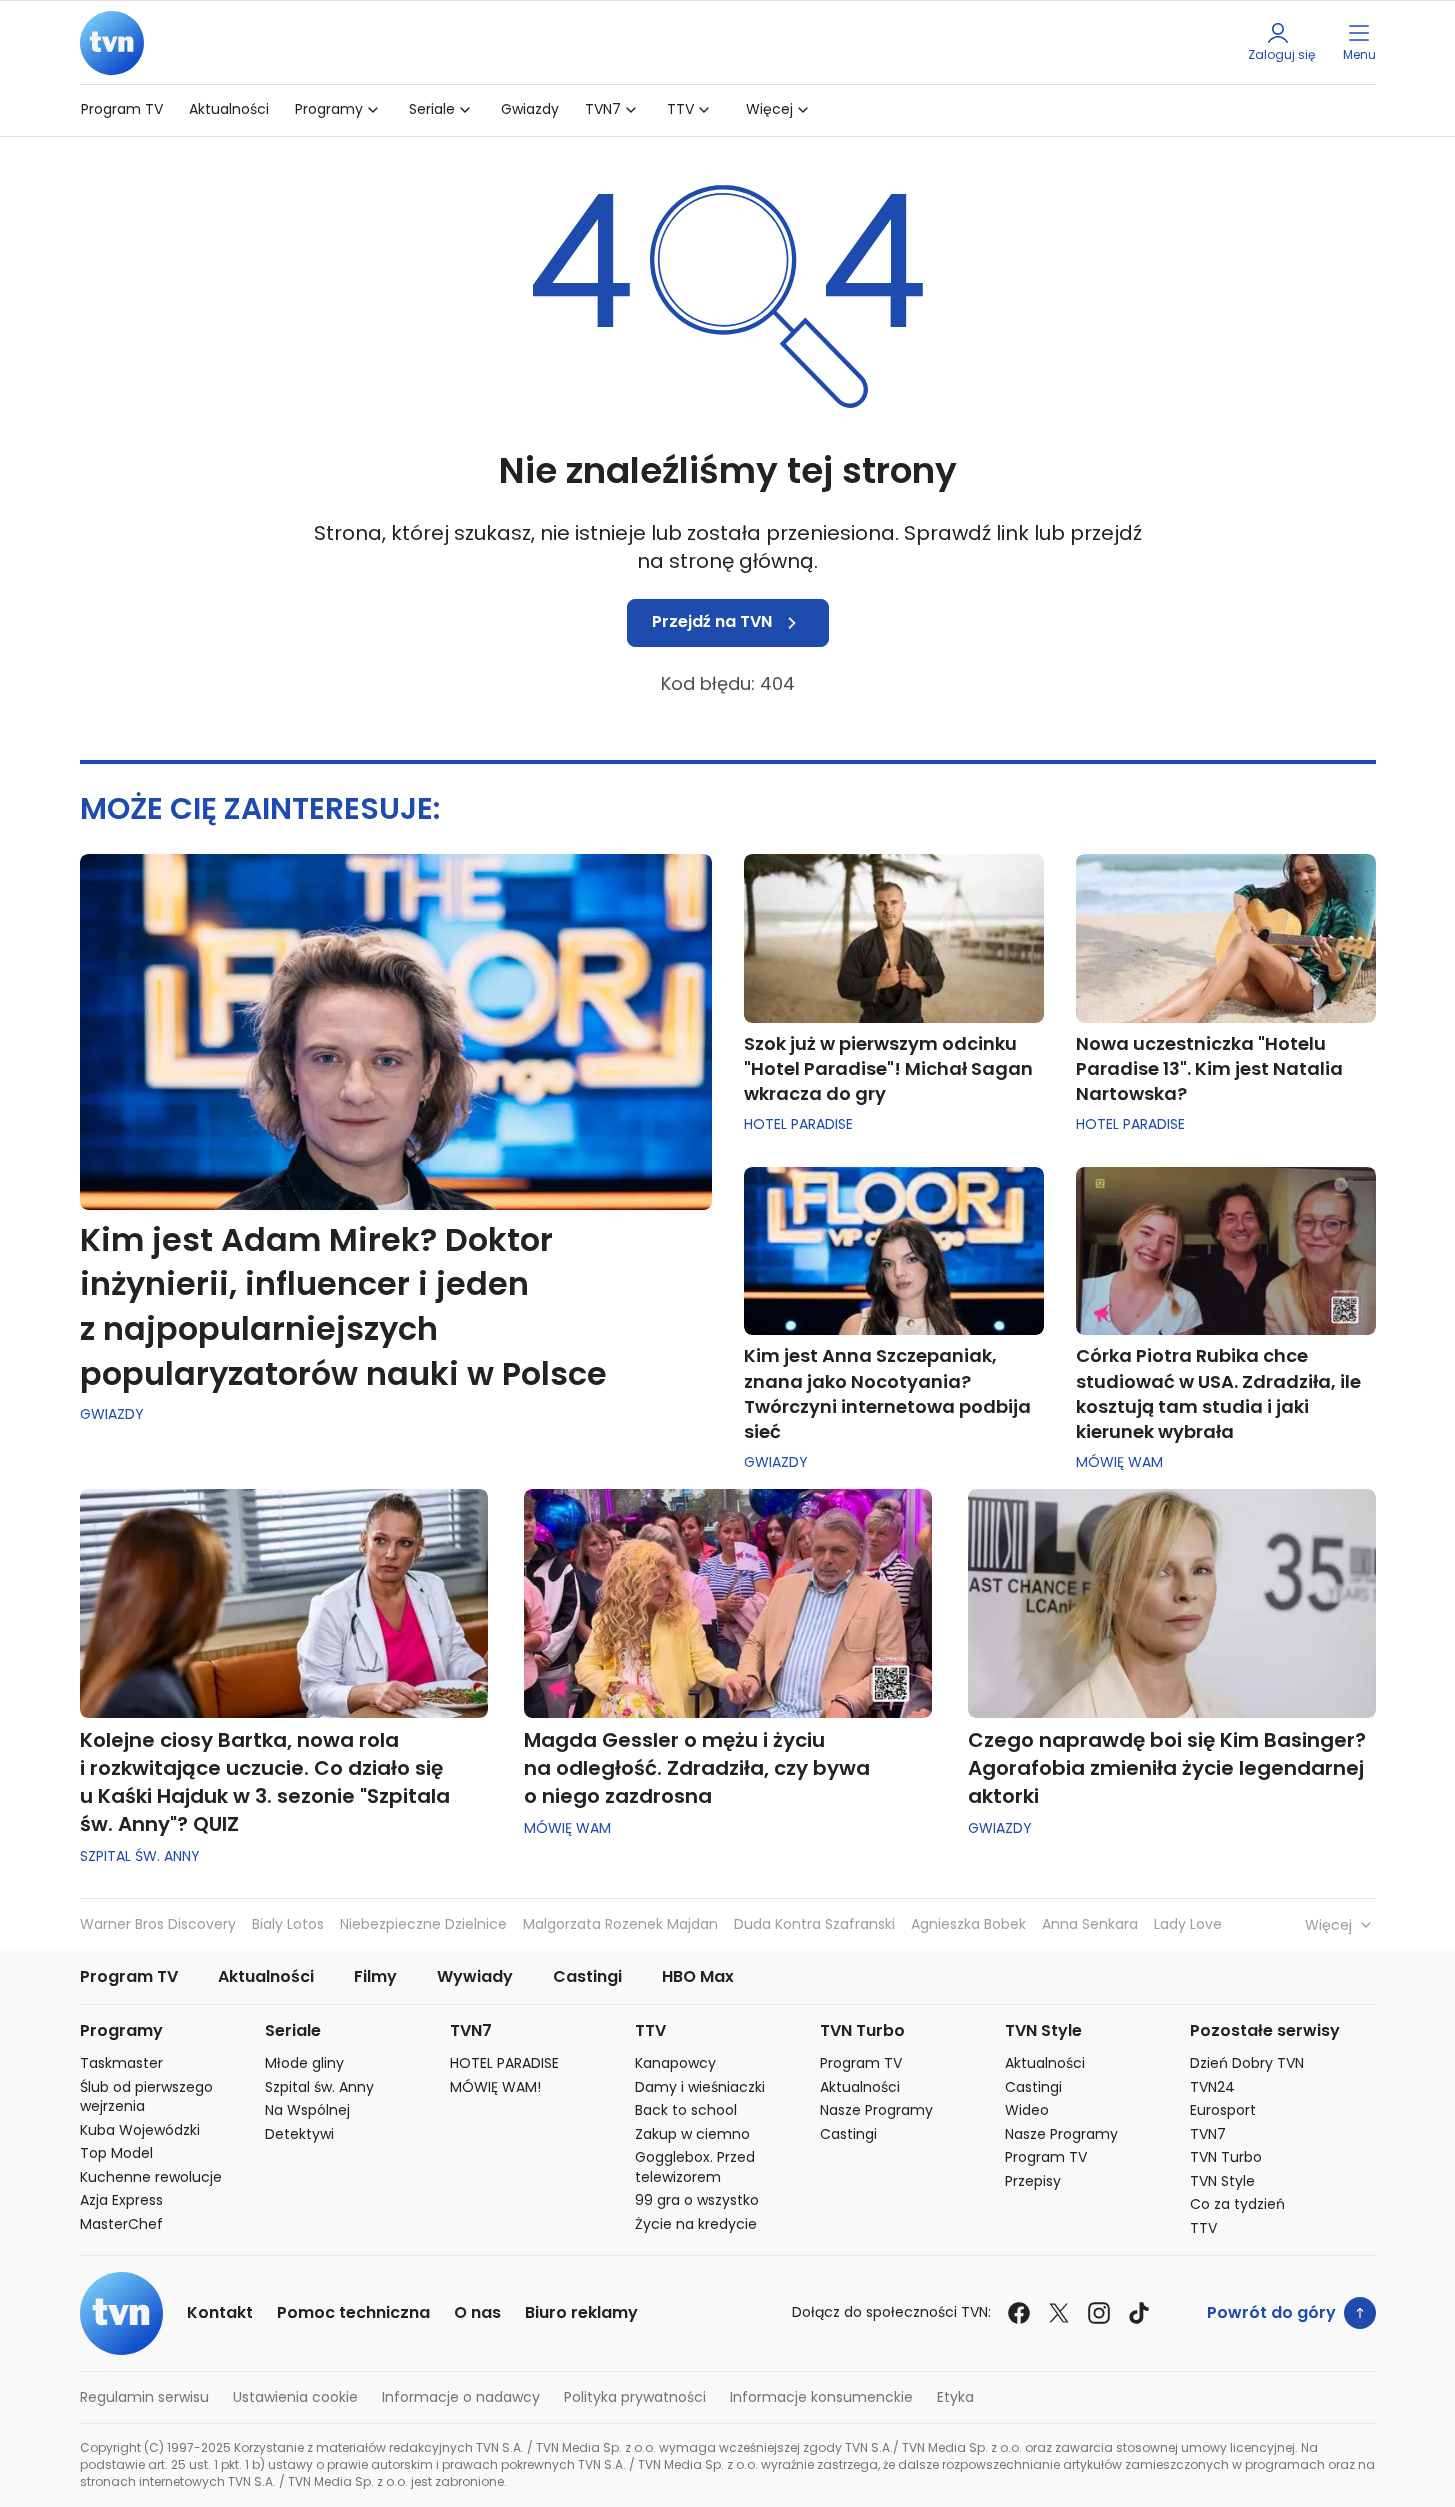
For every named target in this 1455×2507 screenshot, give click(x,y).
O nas (477, 2313)
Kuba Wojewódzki (140, 2130)
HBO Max (698, 1977)
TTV (680, 109)
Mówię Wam (1119, 1462)
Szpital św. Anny (140, 1856)
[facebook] (1019, 2313)
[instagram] (1099, 2313)
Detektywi (299, 2134)
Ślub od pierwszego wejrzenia (146, 2097)
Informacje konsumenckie (821, 2397)
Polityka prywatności (635, 2397)
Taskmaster (121, 2063)
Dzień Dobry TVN (1247, 2063)
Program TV (122, 109)
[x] (1059, 2313)
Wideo (1027, 2110)
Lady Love (1188, 1924)
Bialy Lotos (288, 1924)
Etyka (955, 2397)
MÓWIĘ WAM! (495, 2087)
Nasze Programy (876, 2110)
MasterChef (121, 2224)
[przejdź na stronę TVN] (112, 42)
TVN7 (603, 109)
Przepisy (1033, 2181)
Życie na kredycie (696, 2224)
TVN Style (1043, 2031)
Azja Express (121, 2200)
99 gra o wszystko (697, 2200)
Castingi (587, 1977)
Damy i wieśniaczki (700, 2087)
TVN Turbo (862, 2031)
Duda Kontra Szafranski (814, 1924)
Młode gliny (304, 2063)
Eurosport (1223, 2110)
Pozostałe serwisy (1265, 2031)
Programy (329, 109)
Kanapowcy (675, 2063)
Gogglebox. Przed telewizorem (695, 2167)
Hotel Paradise (798, 1124)
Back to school (686, 2110)
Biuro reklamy (581, 2313)
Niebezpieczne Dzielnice (423, 1924)
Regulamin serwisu (144, 2397)
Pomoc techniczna (353, 2313)
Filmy (375, 1977)
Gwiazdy (530, 109)
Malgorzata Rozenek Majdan (620, 1924)
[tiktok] (1139, 2313)
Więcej (769, 109)
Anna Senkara (1090, 1924)
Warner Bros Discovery (158, 1924)
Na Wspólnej (307, 2110)
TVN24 (1212, 2087)
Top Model (116, 2153)
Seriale (432, 109)
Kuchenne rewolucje (151, 2177)
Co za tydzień (1237, 2204)
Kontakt (220, 2313)
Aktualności (229, 109)
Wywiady (475, 1977)
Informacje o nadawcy (461, 2397)
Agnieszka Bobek (968, 1924)
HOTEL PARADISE (504, 2063)
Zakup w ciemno (692, 2134)
